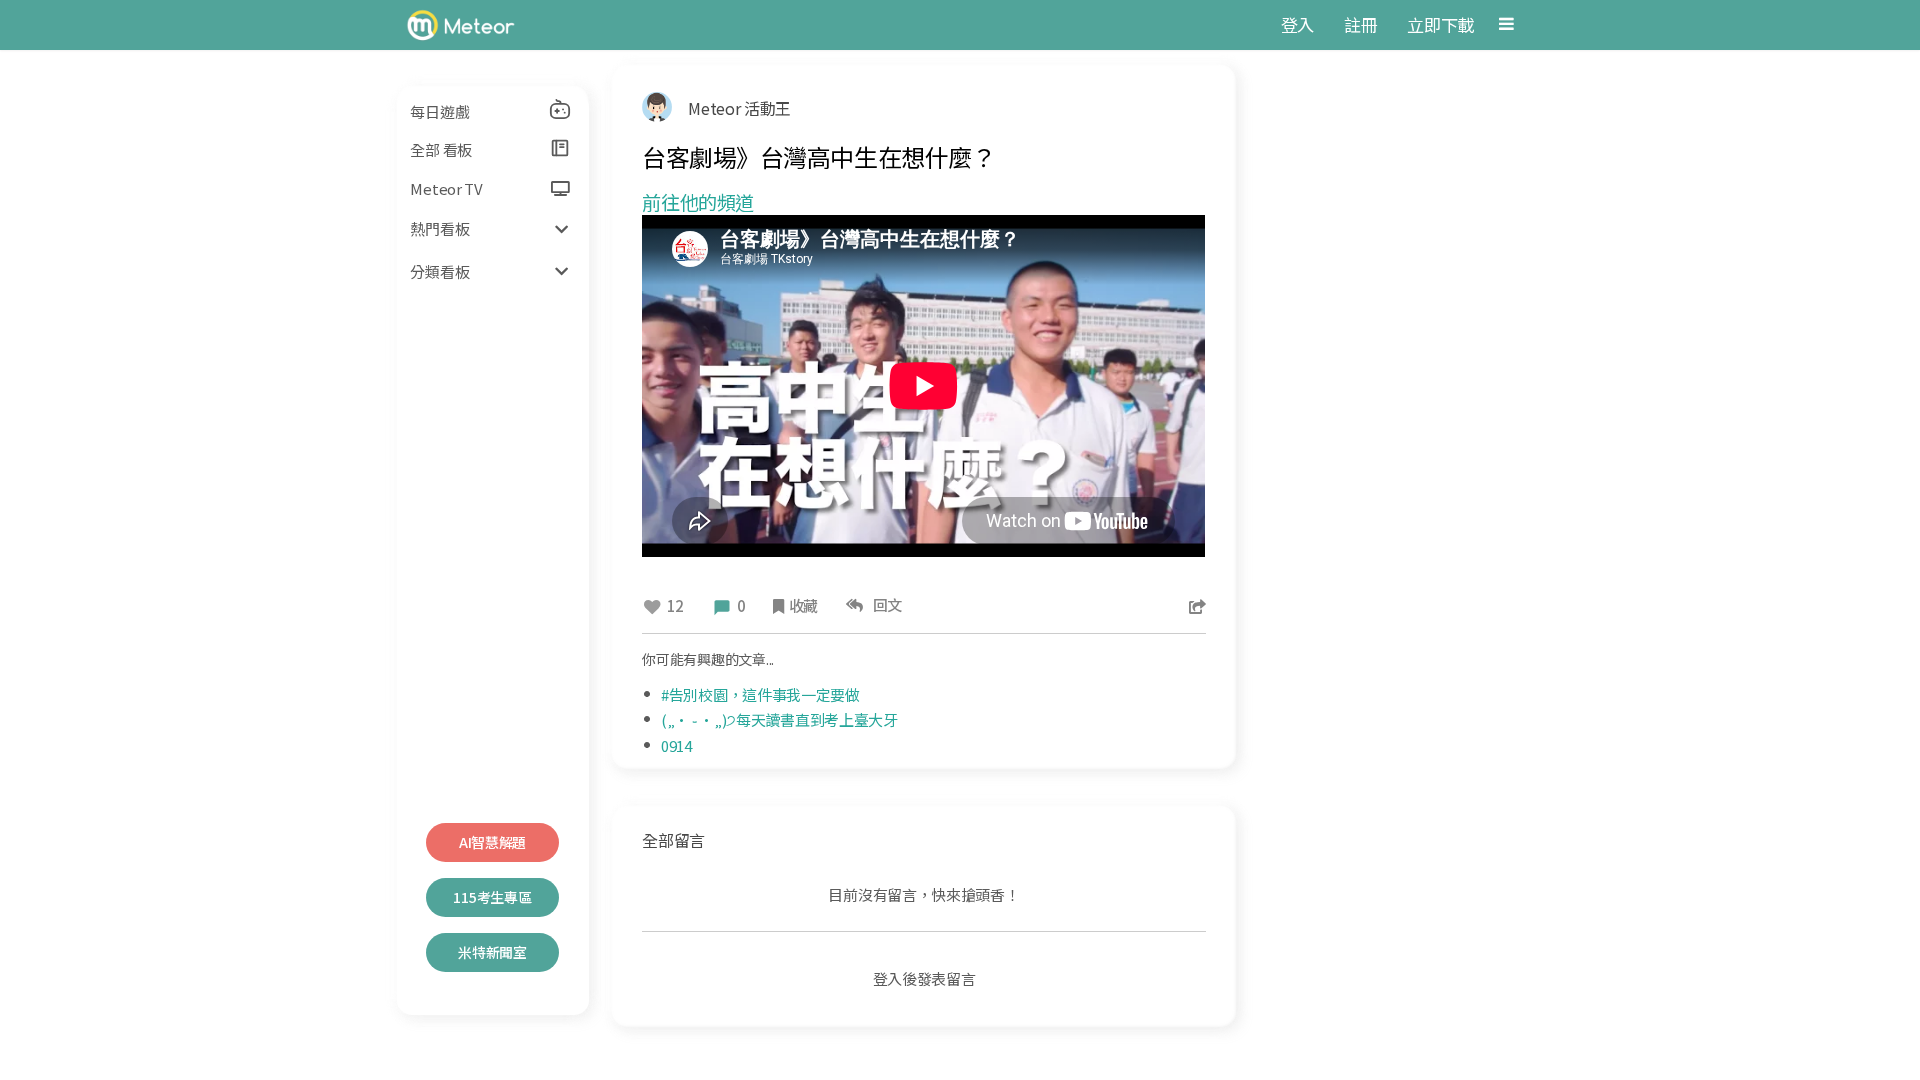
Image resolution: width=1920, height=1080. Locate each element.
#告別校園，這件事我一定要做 (760, 694)
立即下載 (1440, 24)
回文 (884, 604)
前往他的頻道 (698, 202)
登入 (1297, 24)
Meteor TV (446, 188)
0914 (676, 745)
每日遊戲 (439, 111)
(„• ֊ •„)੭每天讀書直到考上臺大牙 (779, 719)
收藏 (803, 605)
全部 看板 (441, 149)
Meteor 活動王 (739, 108)
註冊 (1360, 24)
